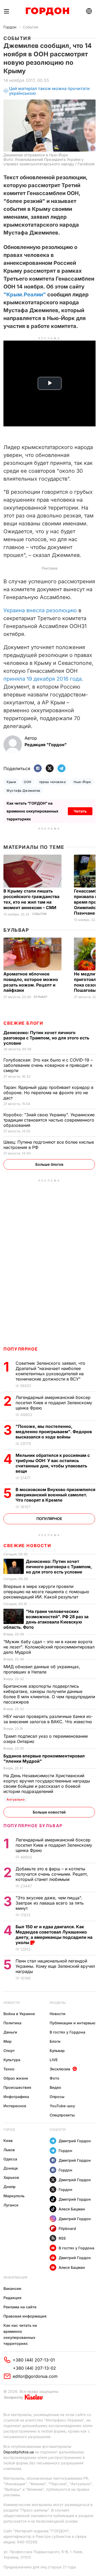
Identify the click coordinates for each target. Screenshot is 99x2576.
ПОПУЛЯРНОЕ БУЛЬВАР (33, 1826)
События (30, 27)
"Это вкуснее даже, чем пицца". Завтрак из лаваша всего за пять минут (50, 1903)
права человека (53, 782)
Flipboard (67, 2228)
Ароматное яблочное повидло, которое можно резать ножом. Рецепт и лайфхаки (31, 982)
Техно (9, 2069)
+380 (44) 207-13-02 (34, 2368)
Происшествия (17, 2087)
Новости (11, 2003)
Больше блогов (49, 1164)
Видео (55, 2087)
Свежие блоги (23, 1023)
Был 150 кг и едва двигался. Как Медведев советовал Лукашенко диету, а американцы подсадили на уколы (54, 1935)
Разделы (58, 2003)
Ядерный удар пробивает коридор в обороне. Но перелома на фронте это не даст (48, 1093)
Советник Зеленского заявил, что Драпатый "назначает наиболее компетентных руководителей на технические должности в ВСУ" (50, 1371)
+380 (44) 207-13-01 (34, 2360)
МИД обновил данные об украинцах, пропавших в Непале (42, 1669)
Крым (11, 782)
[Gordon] (47, 11)
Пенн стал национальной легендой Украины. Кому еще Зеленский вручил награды (55, 1966)
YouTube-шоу (62, 2106)
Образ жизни (16, 2078)
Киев (8, 2141)
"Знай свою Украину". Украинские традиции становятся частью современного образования (49, 1120)
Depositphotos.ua (19, 2452)
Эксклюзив (60, 2069)
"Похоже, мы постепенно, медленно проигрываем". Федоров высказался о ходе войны (54, 1432)
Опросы (57, 2097)
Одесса (10, 2159)
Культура (12, 2060)
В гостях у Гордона (67, 2032)
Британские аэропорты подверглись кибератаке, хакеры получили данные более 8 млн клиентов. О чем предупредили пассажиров (49, 1694)
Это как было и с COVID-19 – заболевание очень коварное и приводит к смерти (48, 1065)
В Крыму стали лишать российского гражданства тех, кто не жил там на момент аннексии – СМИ (31, 899)
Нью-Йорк (82, 782)
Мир (8, 2041)
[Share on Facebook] (38, 769)
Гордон (10, 27)
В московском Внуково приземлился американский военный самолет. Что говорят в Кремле (55, 1495)
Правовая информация (25, 2316)
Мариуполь (14, 2196)
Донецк (11, 2168)
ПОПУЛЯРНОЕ (21, 1349)
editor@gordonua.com (35, 2376)
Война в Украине (19, 2014)
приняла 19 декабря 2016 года (43, 679)
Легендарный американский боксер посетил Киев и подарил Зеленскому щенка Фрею (54, 1403)
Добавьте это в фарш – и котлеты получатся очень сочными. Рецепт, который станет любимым (52, 1874)
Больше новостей (49, 1812)
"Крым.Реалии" (25, 295)
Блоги (55, 2041)
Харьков (11, 2177)
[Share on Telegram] (62, 769)
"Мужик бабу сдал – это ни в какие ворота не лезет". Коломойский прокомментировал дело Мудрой (49, 1647)
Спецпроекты (62, 2115)
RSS (62, 2238)
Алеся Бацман (72, 2209)
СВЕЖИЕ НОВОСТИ (27, 1546)
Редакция (12, 2298)
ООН (27, 782)
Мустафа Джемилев (23, 791)
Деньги (10, 2032)
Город (9, 2129)
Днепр (10, 2187)
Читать (80, 811)
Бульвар (16, 930)
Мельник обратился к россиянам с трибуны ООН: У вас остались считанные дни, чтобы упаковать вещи (53, 1463)
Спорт (9, 2051)
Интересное (15, 2106)
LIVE (54, 2060)
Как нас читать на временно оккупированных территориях (20, 2334)
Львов (9, 2150)
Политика (12, 2023)
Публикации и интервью (72, 2023)
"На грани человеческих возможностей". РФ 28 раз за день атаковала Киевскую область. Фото (46, 1619)
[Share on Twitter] (50, 769)
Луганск (11, 2205)
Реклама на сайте (20, 2307)
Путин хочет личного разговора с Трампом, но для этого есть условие (46, 1038)
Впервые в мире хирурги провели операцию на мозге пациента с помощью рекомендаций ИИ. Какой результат (46, 1592)
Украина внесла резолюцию (41, 610)
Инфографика (16, 2097)
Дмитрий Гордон (75, 2141)
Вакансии (12, 2288)
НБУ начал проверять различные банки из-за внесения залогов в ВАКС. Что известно (48, 1719)
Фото (55, 2078)
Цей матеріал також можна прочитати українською (49, 91)
